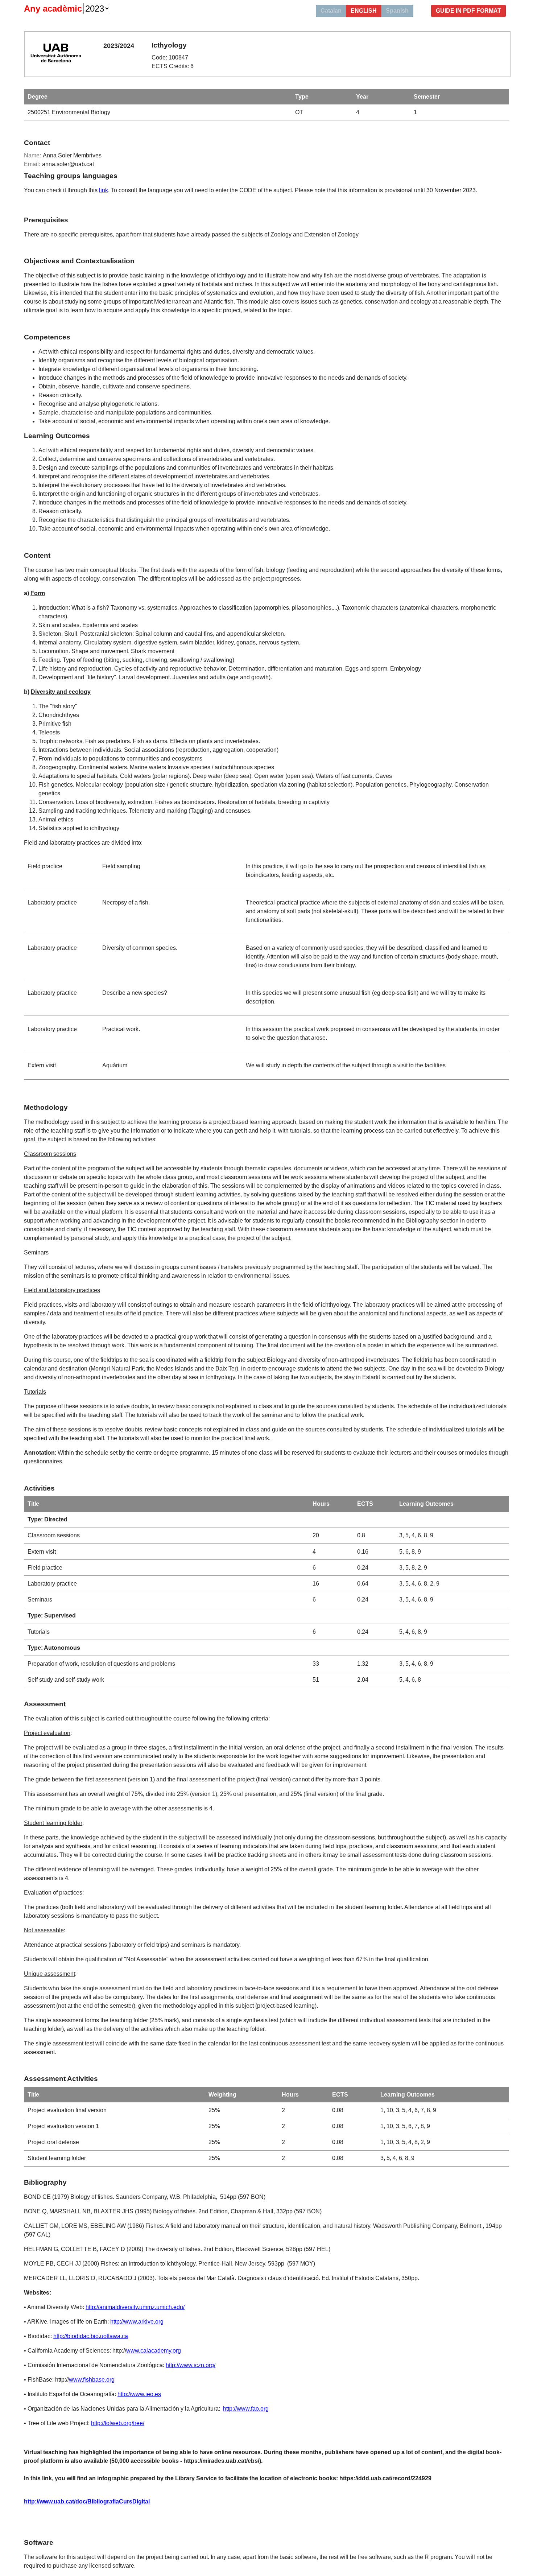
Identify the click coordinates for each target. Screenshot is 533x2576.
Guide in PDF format (468, 11)
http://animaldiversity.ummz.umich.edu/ (135, 2307)
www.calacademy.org (154, 2351)
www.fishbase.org (92, 2380)
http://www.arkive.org (137, 2322)
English (364, 11)
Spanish (397, 11)
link (104, 190)
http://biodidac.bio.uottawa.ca (91, 2336)
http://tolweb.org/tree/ (118, 2423)
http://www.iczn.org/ (191, 2365)
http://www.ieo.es (139, 2394)
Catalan (331, 11)
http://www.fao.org (246, 2409)
